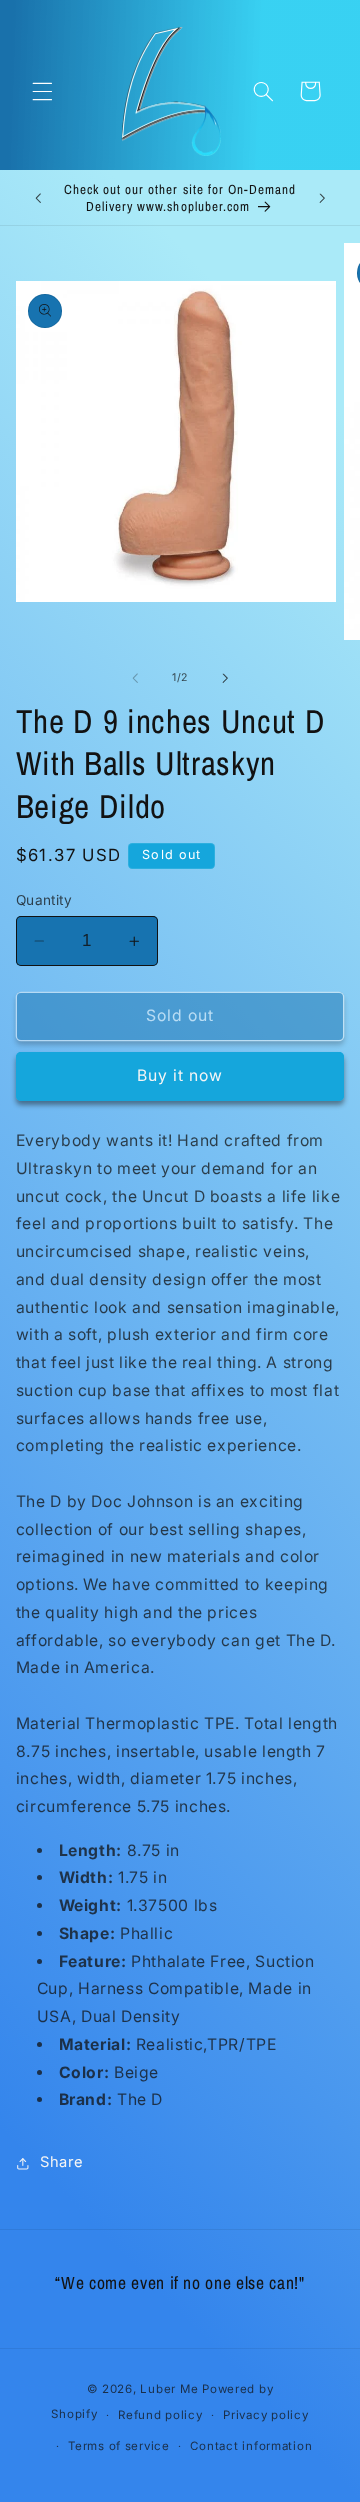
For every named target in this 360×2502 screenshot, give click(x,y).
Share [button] (62, 2162)
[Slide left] (135, 678)
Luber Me (169, 2389)
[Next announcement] (322, 198)
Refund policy (160, 2415)
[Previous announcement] (38, 198)
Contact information (251, 2446)
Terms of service (119, 2446)
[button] (42, 91)
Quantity (44, 900)
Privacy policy (265, 2415)
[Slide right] (225, 678)
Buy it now (180, 1075)
